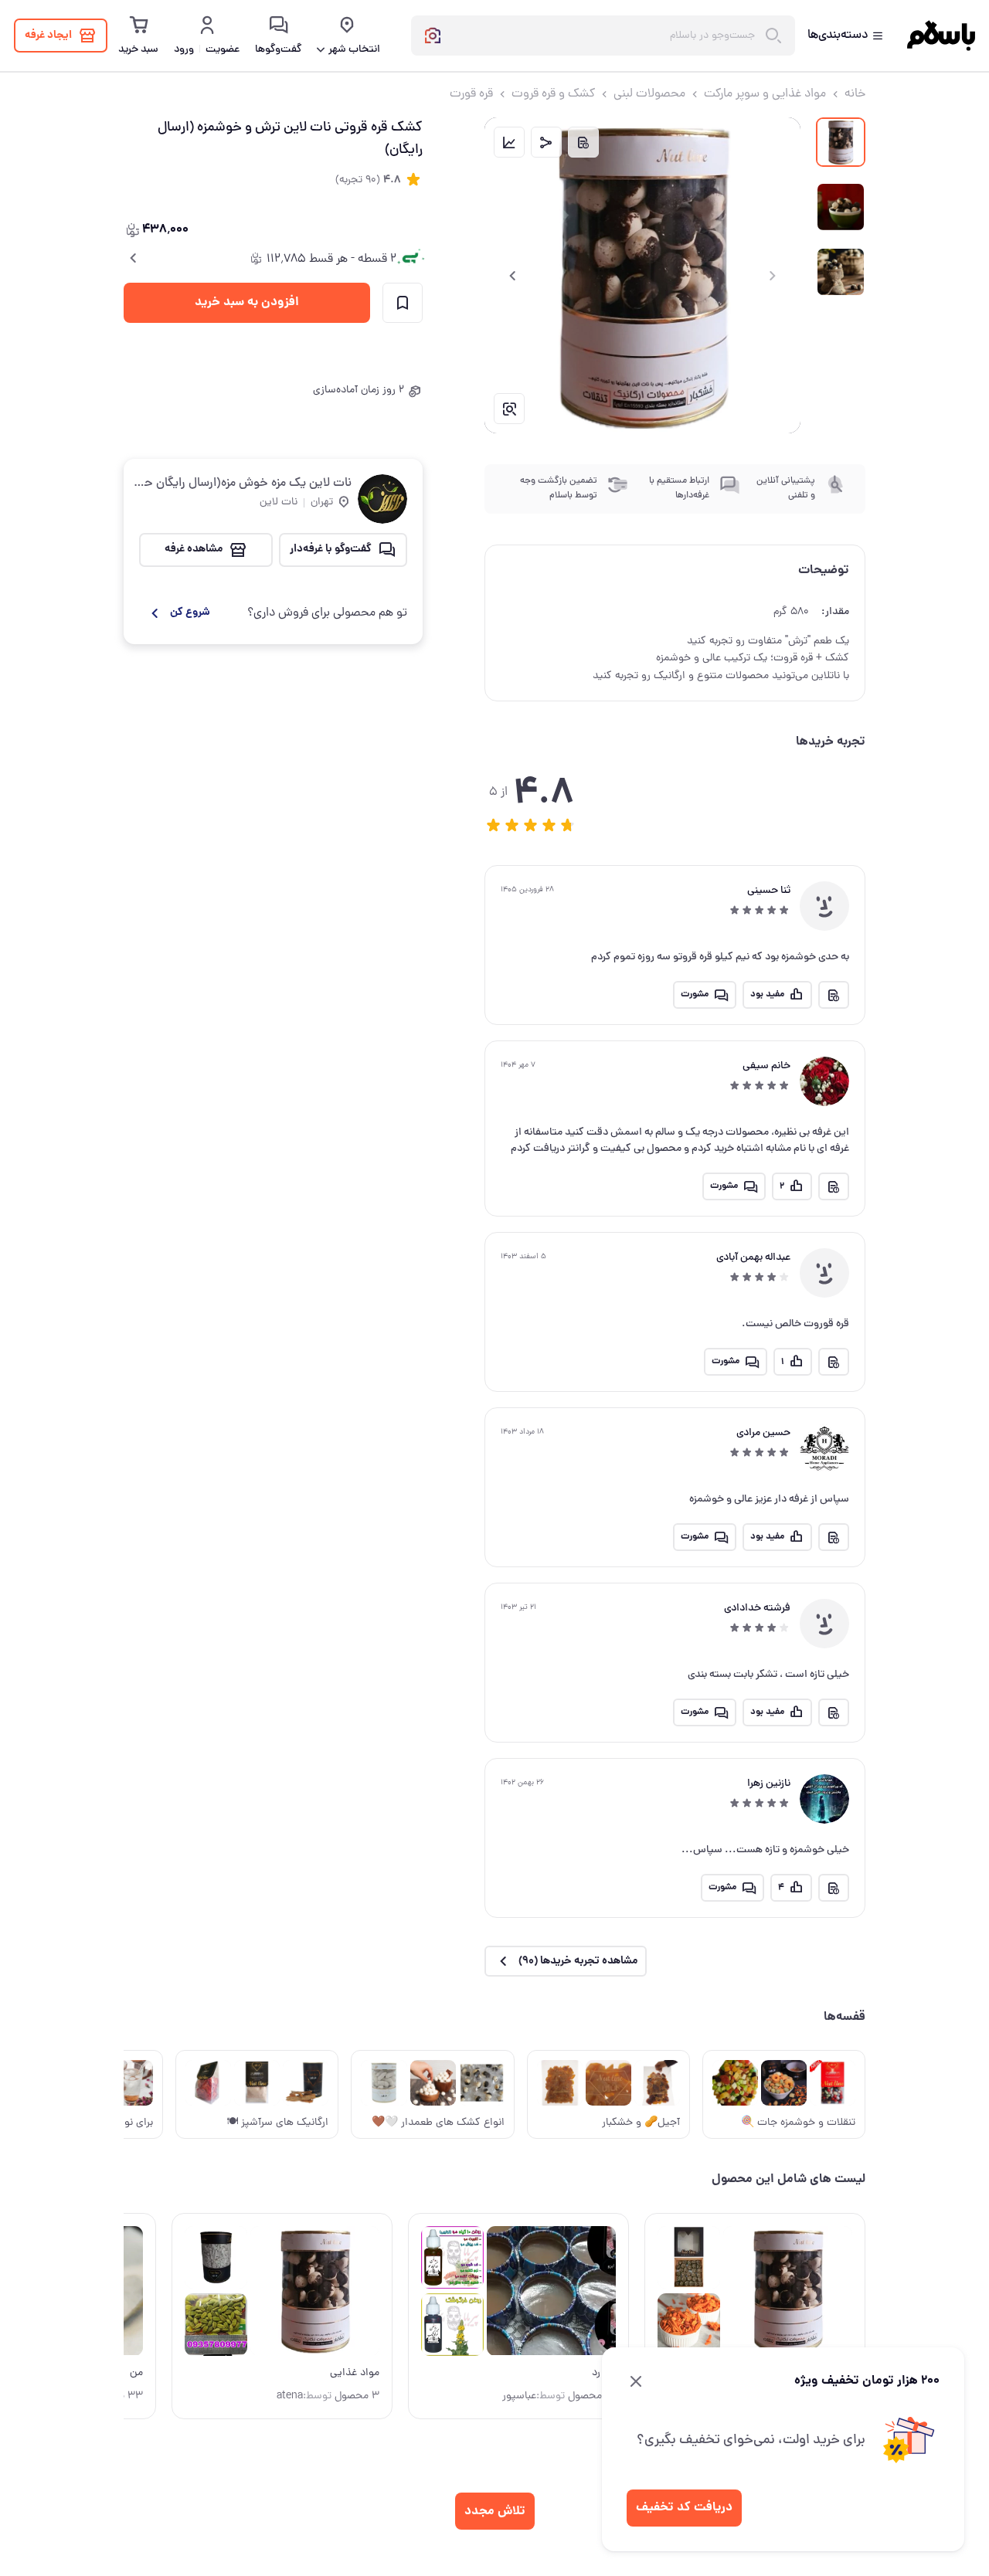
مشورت (695, 994)
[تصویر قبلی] (773, 276)
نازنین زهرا (769, 1784)
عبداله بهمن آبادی (753, 1258)
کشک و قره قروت (553, 94)
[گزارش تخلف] (583, 142)
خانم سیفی (766, 1066)
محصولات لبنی (649, 94)
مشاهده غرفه (194, 549)
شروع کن (190, 613)
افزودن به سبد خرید (247, 302)
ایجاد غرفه (48, 36)
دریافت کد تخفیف (684, 2508)
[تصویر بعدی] (512, 276)
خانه (855, 94)
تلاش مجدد (495, 2512)
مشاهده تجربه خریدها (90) (578, 1961)
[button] (494, 825)
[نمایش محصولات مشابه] (509, 409)
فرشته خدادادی (757, 1609)
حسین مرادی (763, 1433)
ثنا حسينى (769, 891)
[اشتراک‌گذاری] (546, 142)
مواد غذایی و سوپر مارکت (765, 94)
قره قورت (471, 94)
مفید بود (767, 994)
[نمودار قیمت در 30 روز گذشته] (509, 142)
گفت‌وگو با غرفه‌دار (331, 549)
